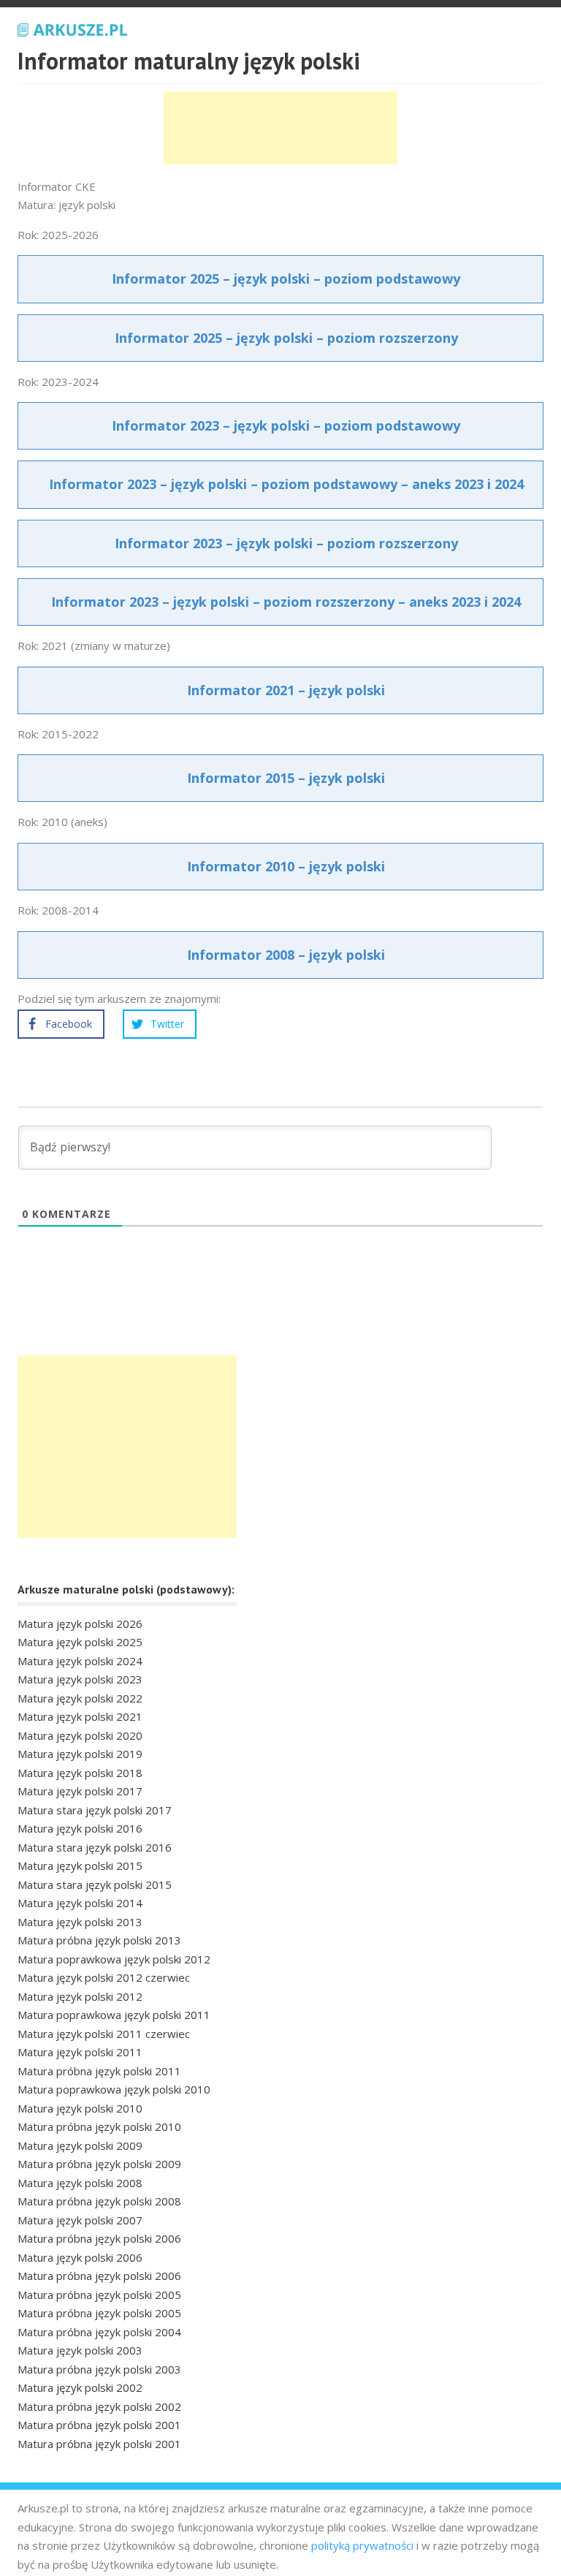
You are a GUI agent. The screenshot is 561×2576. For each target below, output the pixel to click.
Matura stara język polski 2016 (95, 1847)
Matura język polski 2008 (80, 2183)
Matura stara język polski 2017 (95, 1810)
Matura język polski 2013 (80, 1922)
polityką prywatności (362, 2545)
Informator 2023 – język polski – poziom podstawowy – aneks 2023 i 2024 (286, 484)
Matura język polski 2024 (80, 1661)
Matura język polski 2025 (80, 1642)
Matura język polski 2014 (80, 1903)
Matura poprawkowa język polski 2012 (114, 1959)
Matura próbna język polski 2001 (99, 2425)
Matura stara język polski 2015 (95, 1884)
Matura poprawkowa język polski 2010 (114, 2089)
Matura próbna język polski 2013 (99, 1940)
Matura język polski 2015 (80, 1865)
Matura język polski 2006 (80, 2257)
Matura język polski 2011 (80, 2052)
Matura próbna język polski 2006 (99, 2238)
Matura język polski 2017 (80, 1791)
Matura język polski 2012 (80, 1996)
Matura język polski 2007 (80, 2220)
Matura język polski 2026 (80, 1624)
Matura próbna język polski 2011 (99, 2071)
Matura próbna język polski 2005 (99, 2295)
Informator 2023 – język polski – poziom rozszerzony (286, 543)
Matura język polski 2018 (80, 1773)
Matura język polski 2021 (80, 1716)
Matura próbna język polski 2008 (99, 2201)
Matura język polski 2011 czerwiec (104, 2034)
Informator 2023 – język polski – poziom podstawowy (286, 425)
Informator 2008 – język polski (286, 955)
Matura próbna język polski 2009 (99, 2164)
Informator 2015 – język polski (286, 778)
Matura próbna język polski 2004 (99, 2332)
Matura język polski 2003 (80, 2350)
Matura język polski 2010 (80, 2108)
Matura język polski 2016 (80, 1828)
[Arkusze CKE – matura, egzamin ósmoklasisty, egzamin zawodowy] (72, 28)
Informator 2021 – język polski (286, 690)
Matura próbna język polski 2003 (99, 2369)
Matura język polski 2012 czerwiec (104, 1977)
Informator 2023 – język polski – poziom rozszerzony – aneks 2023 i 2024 (286, 602)
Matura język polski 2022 (80, 1698)
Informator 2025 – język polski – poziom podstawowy (286, 279)
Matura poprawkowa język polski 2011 (114, 2015)
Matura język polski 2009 (80, 2145)
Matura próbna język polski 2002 (99, 2406)
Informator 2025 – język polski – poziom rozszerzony (286, 338)
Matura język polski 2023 (80, 1679)
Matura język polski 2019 (80, 1754)
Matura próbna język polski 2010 (99, 2126)
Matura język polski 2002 (80, 2387)
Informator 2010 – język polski (286, 866)
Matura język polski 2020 (80, 1735)
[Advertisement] (280, 128)
